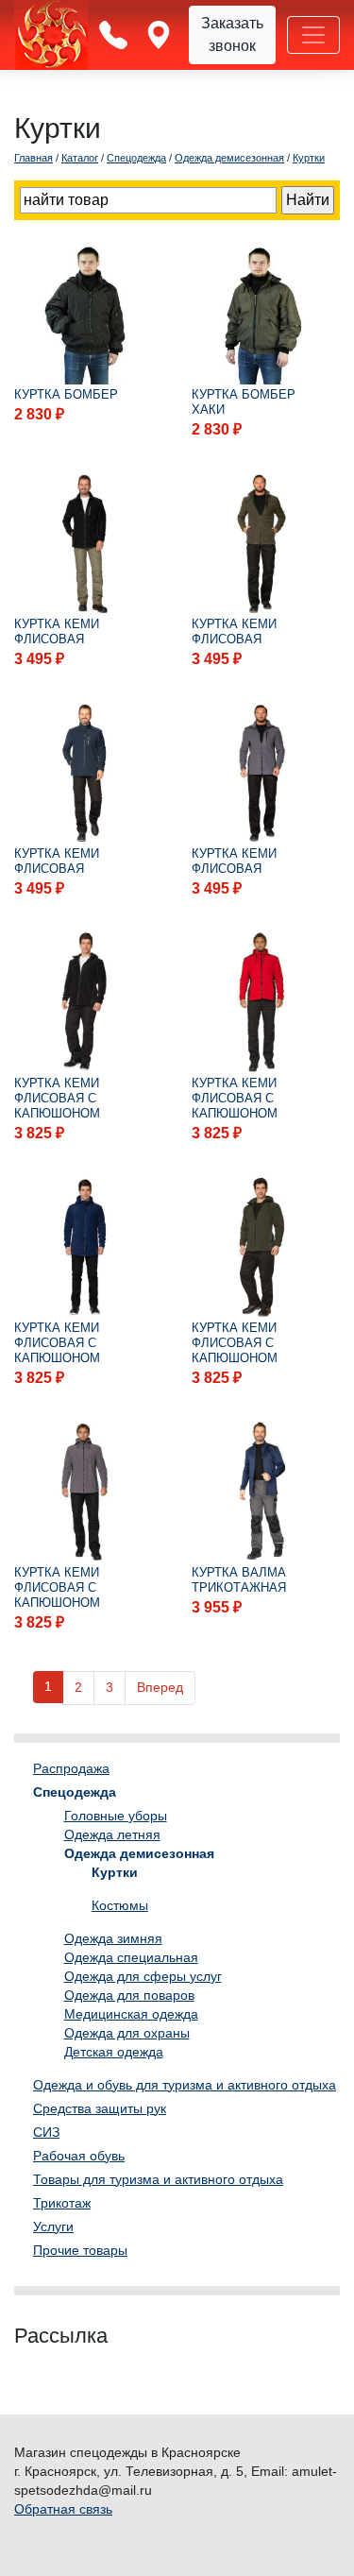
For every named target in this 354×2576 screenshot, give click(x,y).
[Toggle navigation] (313, 35)
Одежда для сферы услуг (143, 1976)
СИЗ (46, 2132)
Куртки (115, 1872)
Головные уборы (116, 1816)
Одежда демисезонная (139, 1853)
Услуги (53, 2226)
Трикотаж (62, 2203)
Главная (34, 158)
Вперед (160, 1687)
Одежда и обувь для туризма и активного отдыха (185, 2085)
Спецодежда (75, 1792)
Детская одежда (114, 2052)
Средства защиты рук (100, 2108)
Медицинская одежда (131, 2014)
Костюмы (120, 1905)
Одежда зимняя (113, 1938)
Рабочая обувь (79, 2156)
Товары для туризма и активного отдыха (158, 2179)
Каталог (80, 158)
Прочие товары (80, 2250)
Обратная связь (63, 2509)
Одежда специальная (131, 1957)
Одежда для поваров (129, 1995)
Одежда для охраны (127, 2033)
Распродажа (71, 1768)
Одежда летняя (112, 1834)
